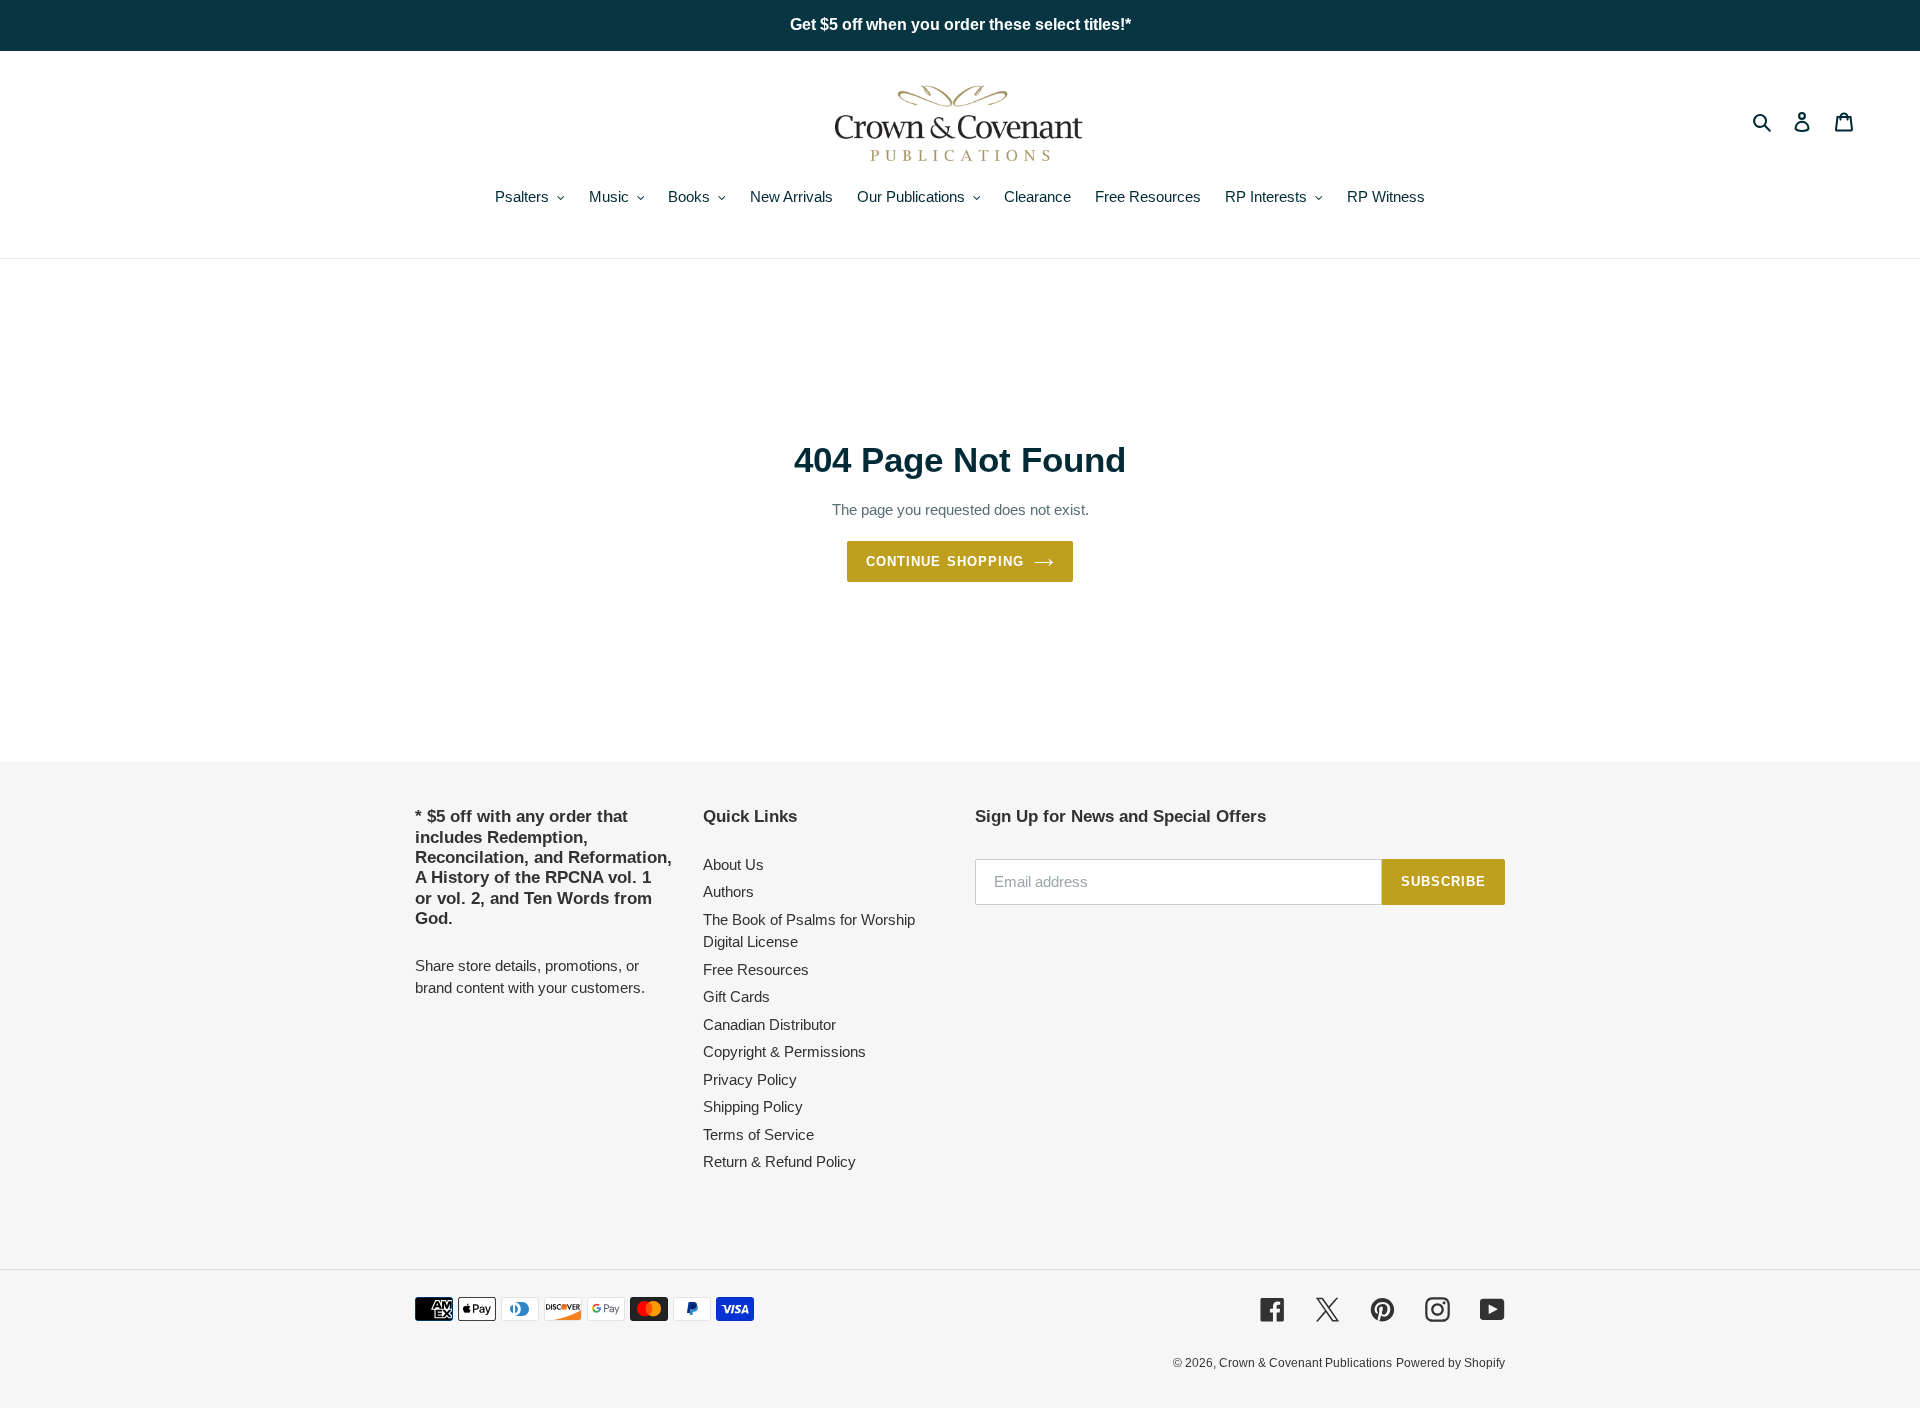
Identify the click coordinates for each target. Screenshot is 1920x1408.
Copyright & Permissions (784, 1051)
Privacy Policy (750, 1079)
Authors (728, 891)
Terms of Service (758, 1134)
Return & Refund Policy (779, 1161)
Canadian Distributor (769, 1024)
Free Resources (756, 969)
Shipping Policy (753, 1106)
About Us (733, 864)
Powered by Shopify (1450, 1363)
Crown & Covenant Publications (1305, 1363)
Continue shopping (945, 561)
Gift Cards (736, 996)
